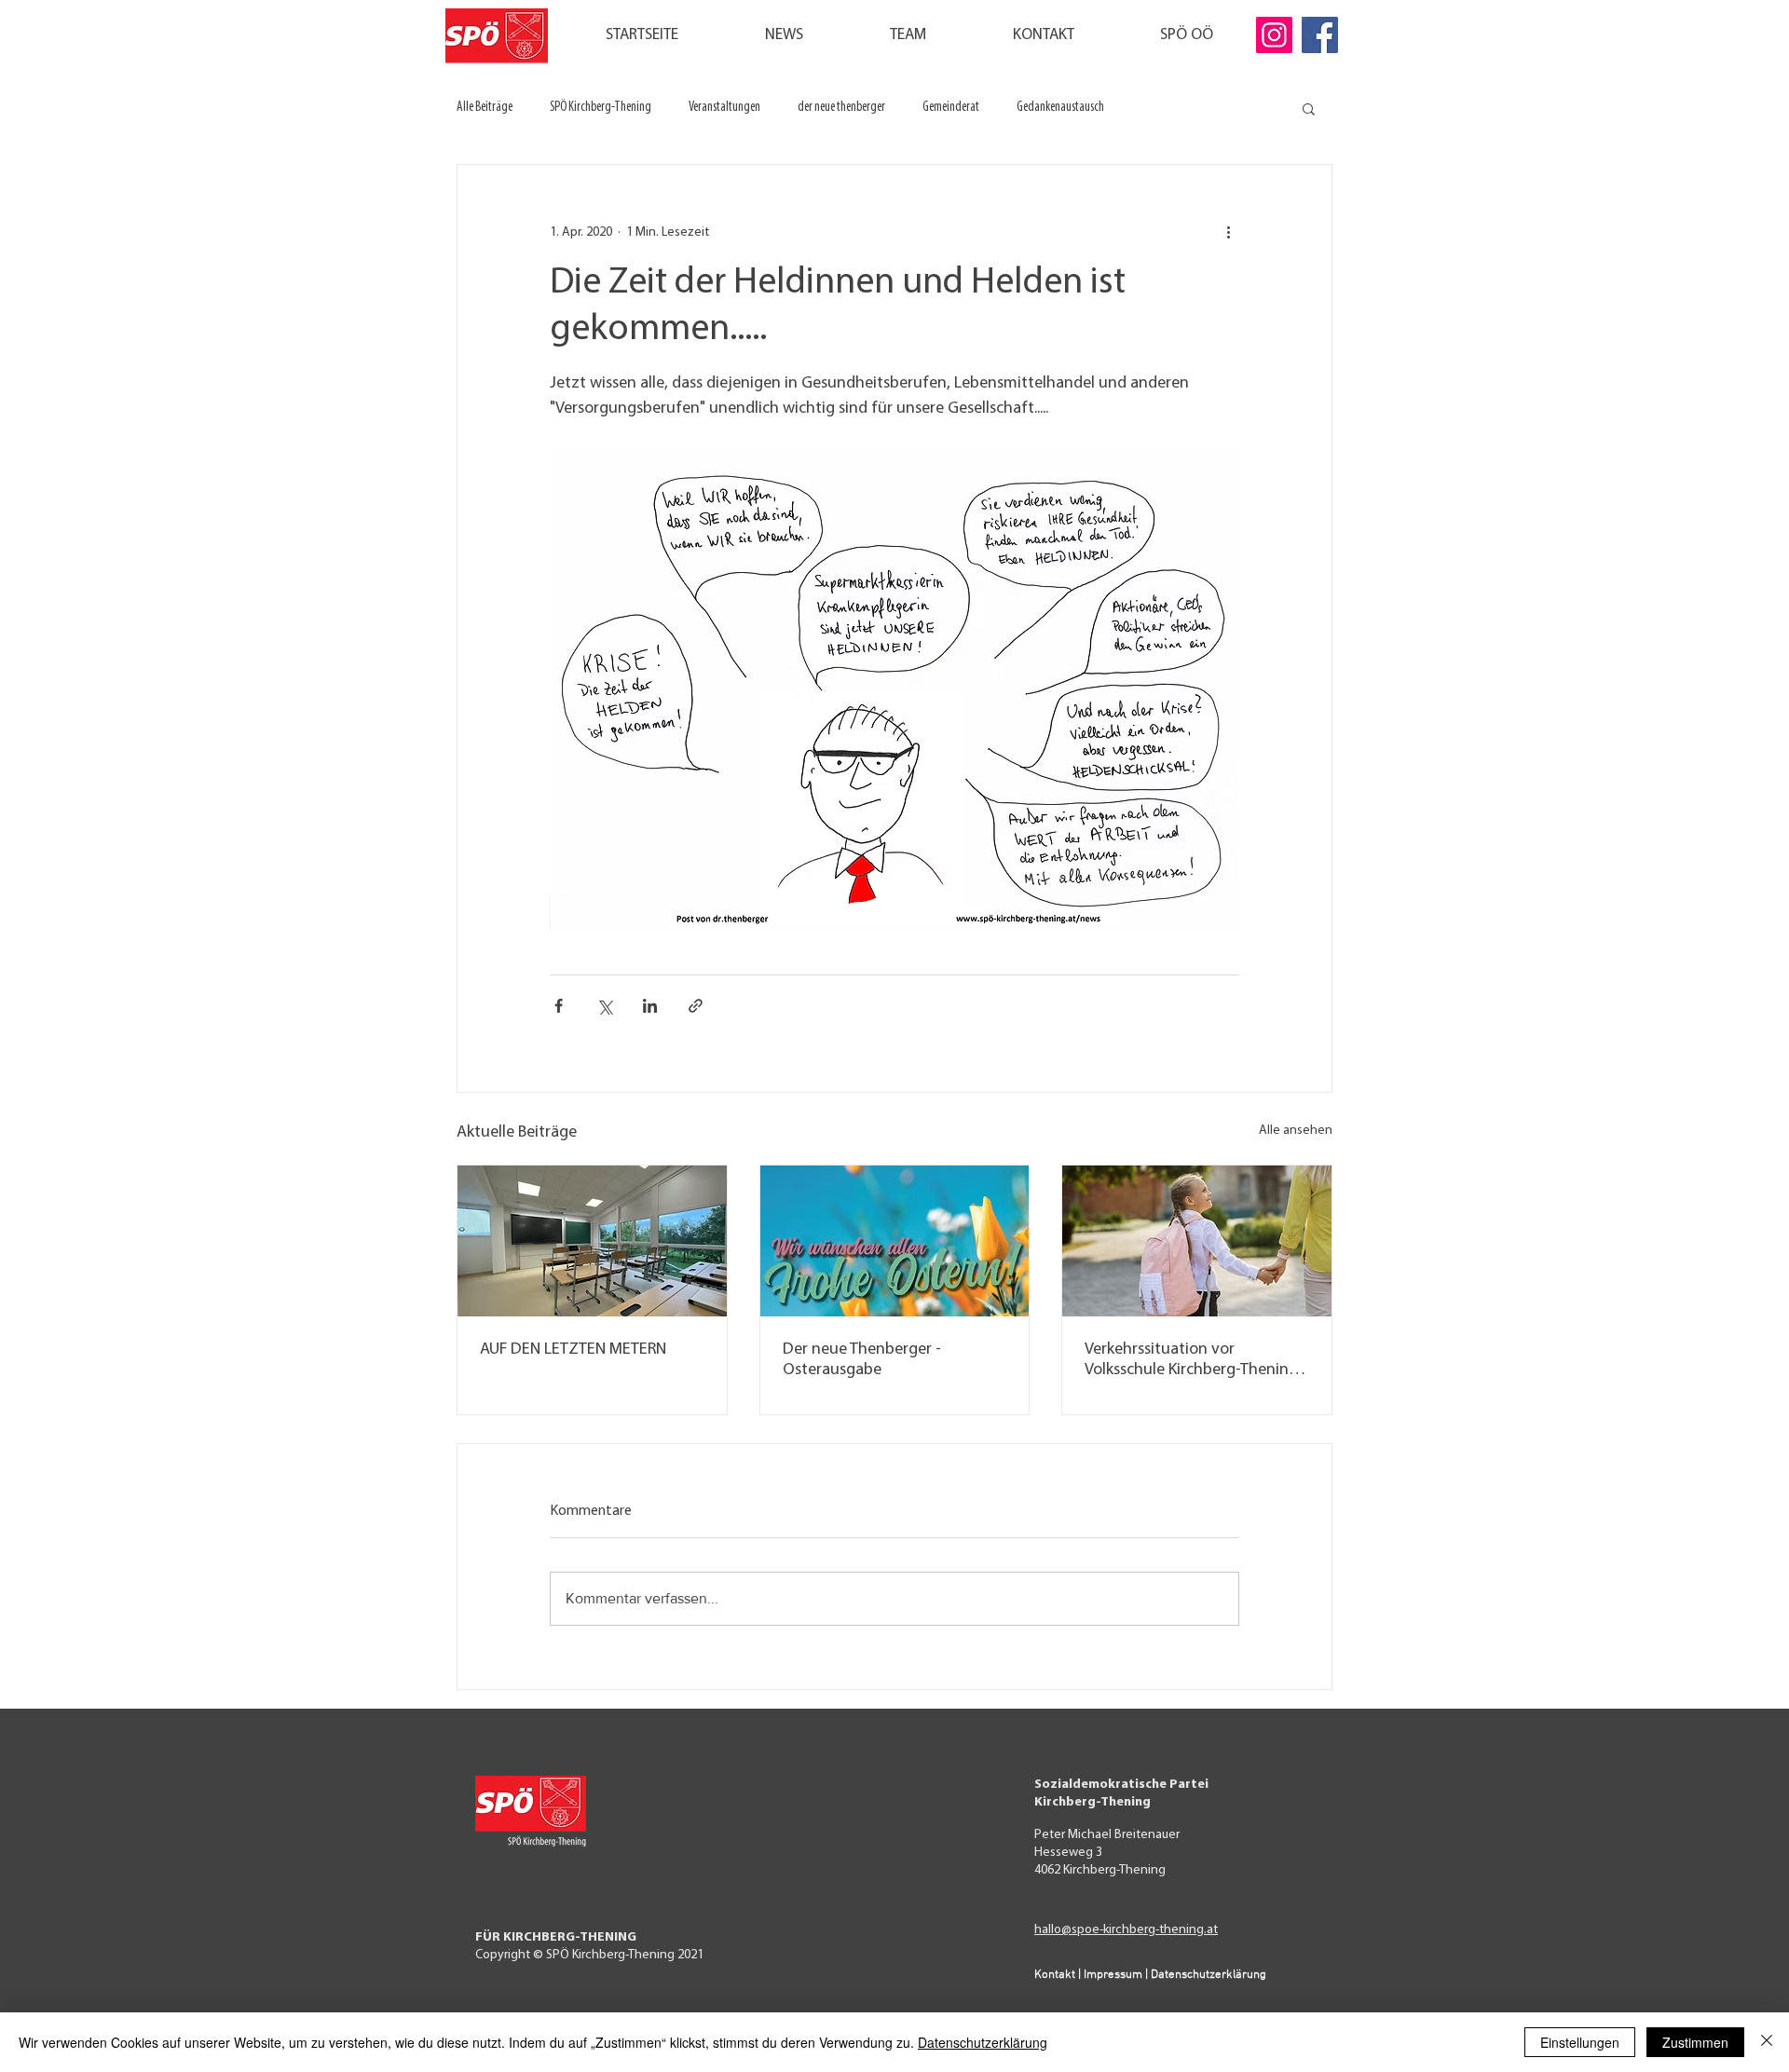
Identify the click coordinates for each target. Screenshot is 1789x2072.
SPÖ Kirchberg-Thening (601, 108)
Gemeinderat (951, 108)
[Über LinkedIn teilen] (650, 1006)
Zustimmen (1695, 2042)
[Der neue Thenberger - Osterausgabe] (895, 1241)
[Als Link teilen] (696, 1006)
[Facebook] (1320, 35)
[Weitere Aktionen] (1228, 232)
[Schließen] (1767, 2042)
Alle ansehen (1296, 1131)
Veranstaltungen (724, 108)
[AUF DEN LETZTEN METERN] (592, 1241)
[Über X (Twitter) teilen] (604, 1006)
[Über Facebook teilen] (559, 1006)
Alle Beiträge (485, 108)
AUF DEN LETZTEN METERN (573, 1350)
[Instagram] (1274, 35)
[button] (1309, 108)
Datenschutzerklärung (983, 2042)
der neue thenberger (841, 108)
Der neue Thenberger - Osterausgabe (862, 1360)
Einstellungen (1580, 2042)
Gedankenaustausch (1060, 108)
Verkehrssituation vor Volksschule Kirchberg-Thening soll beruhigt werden (1191, 1361)
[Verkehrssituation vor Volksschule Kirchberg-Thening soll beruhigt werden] (1197, 1241)
